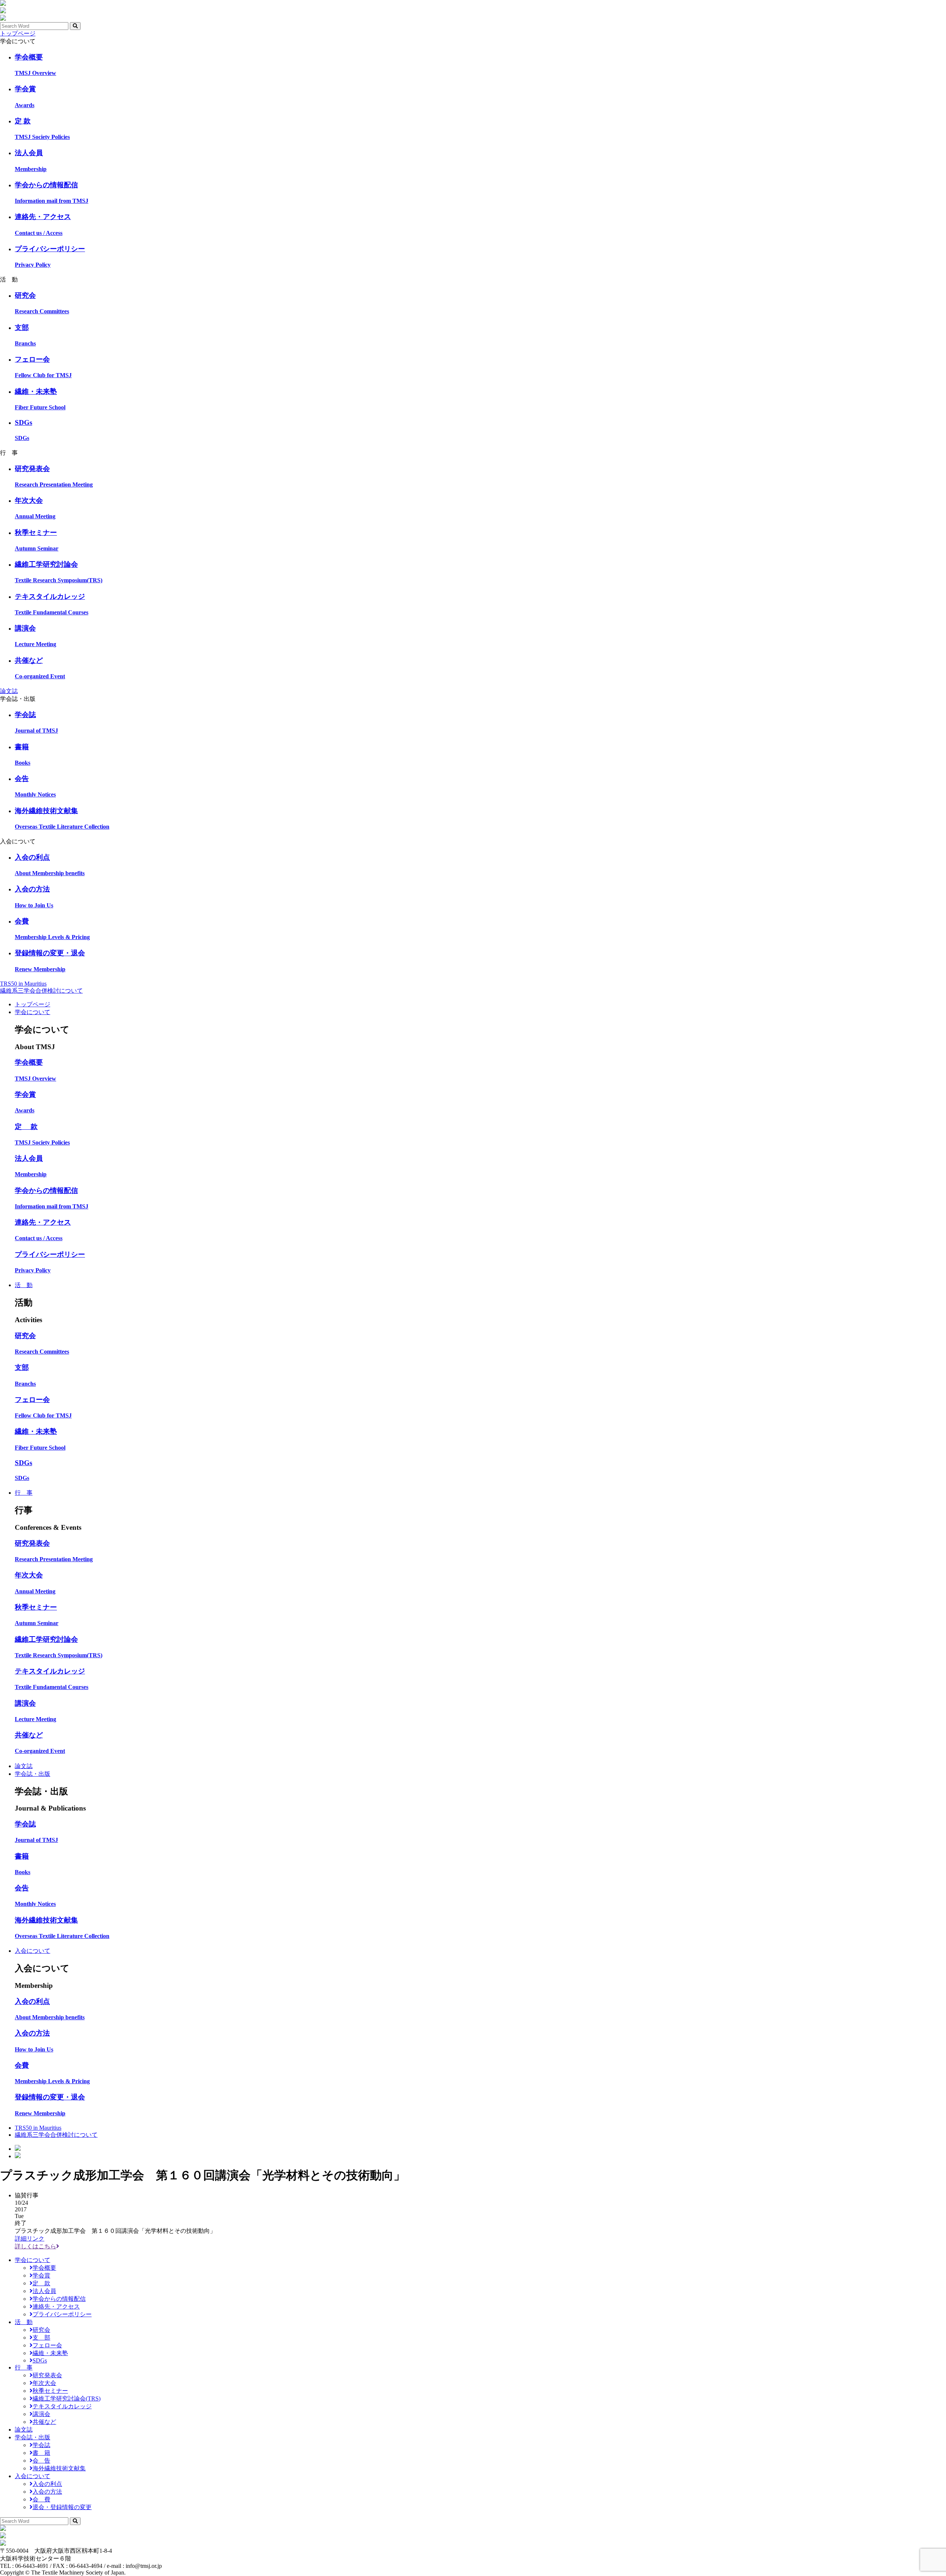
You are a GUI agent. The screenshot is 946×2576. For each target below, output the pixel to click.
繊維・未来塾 (50, 2353)
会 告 (41, 2461)
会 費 (41, 2499)
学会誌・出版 (33, 1774)
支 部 (41, 2338)
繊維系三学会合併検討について (41, 991)
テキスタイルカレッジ (62, 2406)
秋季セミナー (50, 2391)
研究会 (41, 2330)
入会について (33, 1951)
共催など (44, 2422)
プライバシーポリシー (62, 2314)
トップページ (18, 33)
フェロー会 (47, 2345)
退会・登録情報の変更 (62, 2507)
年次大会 (44, 2383)
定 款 (41, 2283)
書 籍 (41, 2453)
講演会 (41, 2414)
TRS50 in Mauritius (23, 984)
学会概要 (44, 2268)
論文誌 (9, 691)
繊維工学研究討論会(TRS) (67, 2398)
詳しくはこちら (35, 2246)
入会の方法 (47, 2492)
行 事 (24, 1493)
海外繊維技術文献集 (59, 2468)
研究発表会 (47, 2375)
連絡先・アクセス (56, 2307)
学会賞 (41, 2275)
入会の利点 (47, 2484)
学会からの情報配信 (59, 2299)
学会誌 (41, 2445)
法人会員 (44, 2291)
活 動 (24, 1285)
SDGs (40, 2360)
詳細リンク (30, 2239)
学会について (33, 1012)
